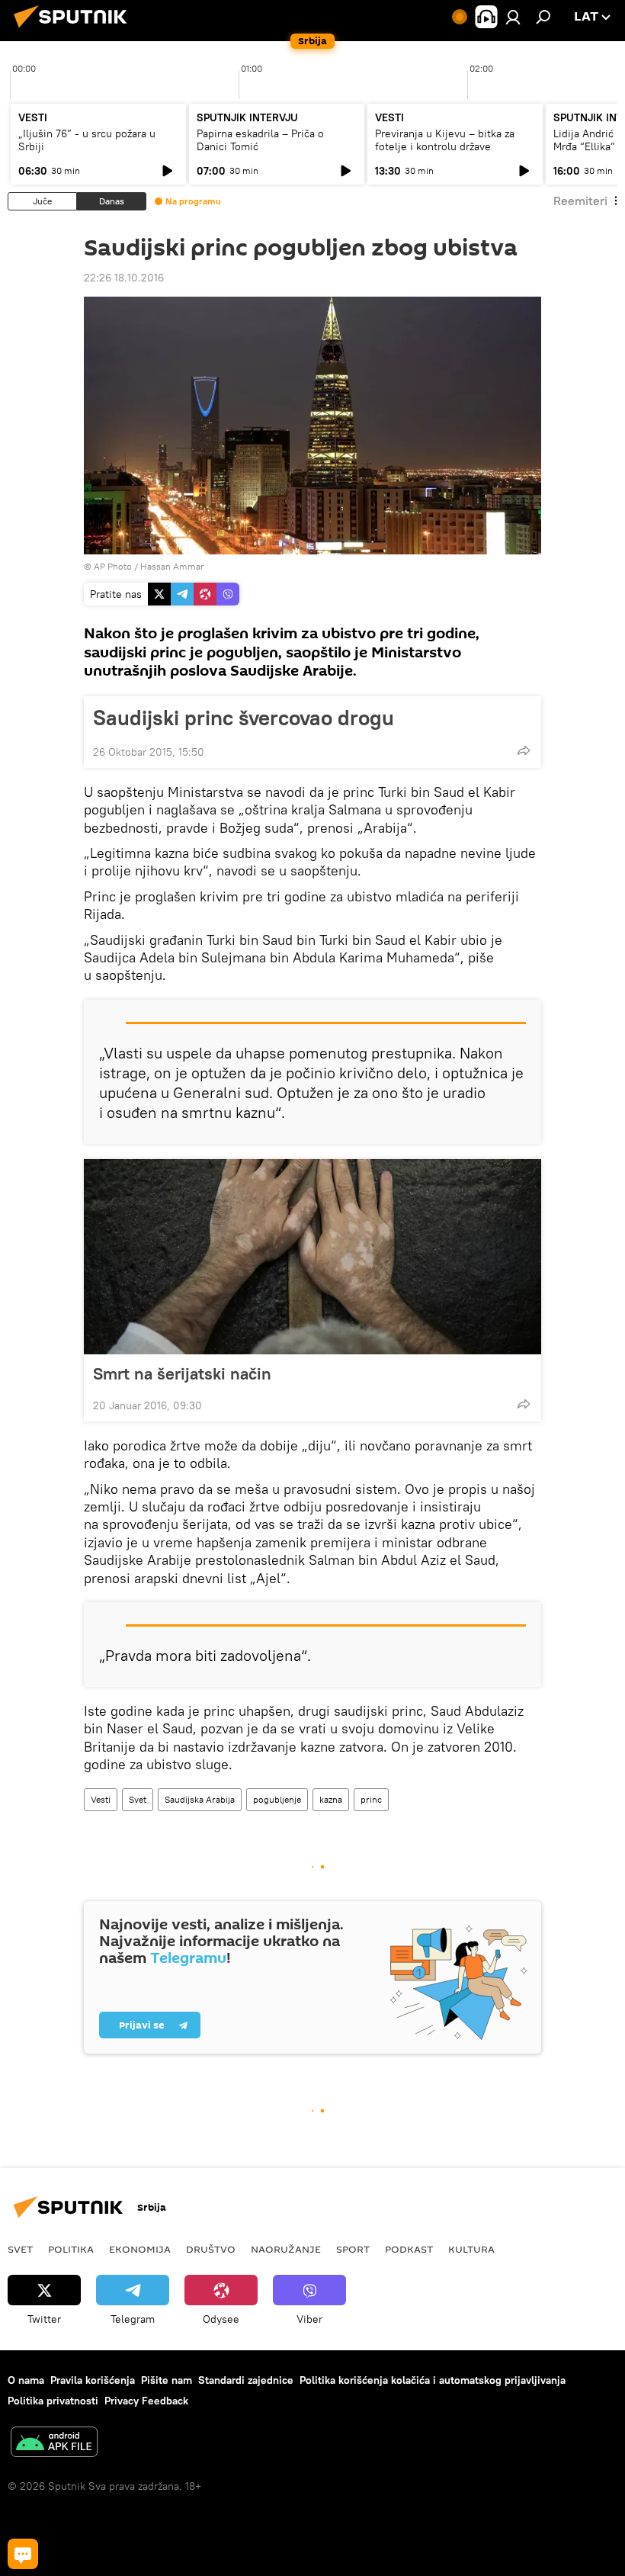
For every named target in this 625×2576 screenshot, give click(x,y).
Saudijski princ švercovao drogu (244, 718)
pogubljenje (277, 1799)
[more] (524, 750)
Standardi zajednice (246, 2380)
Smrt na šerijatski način (182, 1373)
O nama (26, 2380)
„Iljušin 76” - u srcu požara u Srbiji (87, 140)
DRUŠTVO (211, 2249)
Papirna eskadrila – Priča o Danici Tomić (260, 140)
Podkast (409, 2249)
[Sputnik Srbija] (75, 30)
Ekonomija (140, 2249)
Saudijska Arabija (200, 1799)
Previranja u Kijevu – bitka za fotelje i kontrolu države (445, 140)
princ (371, 1799)
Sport (353, 2249)
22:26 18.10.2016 (124, 278)
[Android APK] (54, 2444)
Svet (138, 1799)
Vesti (101, 1799)
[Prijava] (513, 17)
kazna (331, 1799)
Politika (71, 2249)
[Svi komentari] (23, 2554)
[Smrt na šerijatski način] (312, 1257)
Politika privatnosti (53, 2401)
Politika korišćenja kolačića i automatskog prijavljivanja (433, 2380)
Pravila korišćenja (93, 2380)
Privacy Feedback (146, 2401)
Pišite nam (167, 2380)
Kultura (471, 2249)
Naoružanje (286, 2249)
